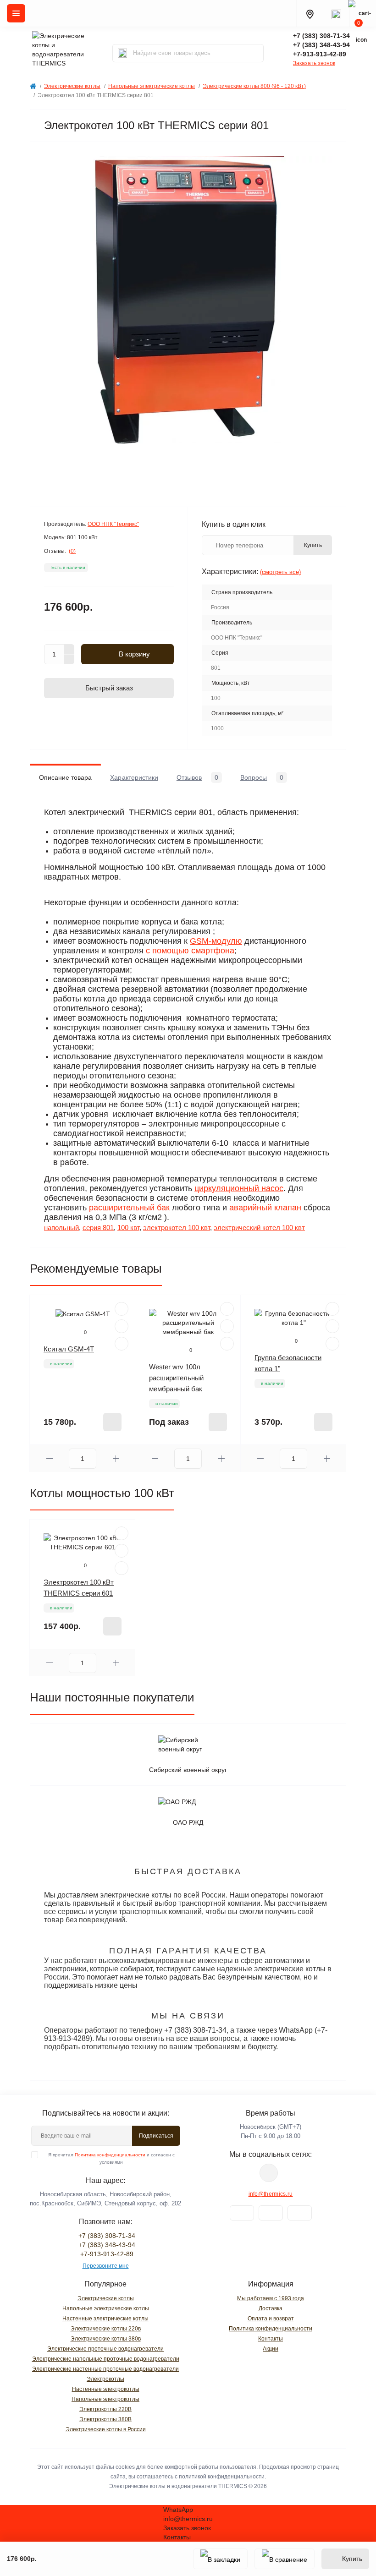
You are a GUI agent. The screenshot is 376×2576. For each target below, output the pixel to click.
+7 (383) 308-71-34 (321, 36)
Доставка (271, 2308)
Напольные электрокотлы (105, 2399)
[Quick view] (122, 1309)
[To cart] (112, 1422)
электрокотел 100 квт (177, 1228)
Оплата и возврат (271, 2319)
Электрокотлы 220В (105, 2409)
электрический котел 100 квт (259, 1228)
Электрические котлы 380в (106, 2339)
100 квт (128, 1228)
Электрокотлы (105, 2379)
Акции (271, 2349)
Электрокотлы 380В (105, 2419)
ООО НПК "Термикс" (113, 524)
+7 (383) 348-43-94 (321, 45)
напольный (61, 1228)
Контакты (271, 2339)
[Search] (122, 53)
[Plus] (69, 649)
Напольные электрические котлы (152, 86)
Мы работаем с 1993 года (271, 2298)
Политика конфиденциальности (110, 2155)
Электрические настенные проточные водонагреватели (105, 2369)
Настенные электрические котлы (105, 2319)
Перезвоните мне (106, 2266)
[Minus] (69, 660)
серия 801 (98, 1228)
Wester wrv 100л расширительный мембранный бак (176, 1378)
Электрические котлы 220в (106, 2329)
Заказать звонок (314, 63)
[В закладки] (220, 2559)
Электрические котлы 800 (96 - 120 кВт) (254, 86)
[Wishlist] (122, 1326)
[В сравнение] (285, 2559)
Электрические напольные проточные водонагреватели (106, 2359)
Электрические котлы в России (106, 2429)
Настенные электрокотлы (106, 2389)
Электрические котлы (72, 86)
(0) (72, 551)
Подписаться (156, 2136)
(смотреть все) (280, 572)
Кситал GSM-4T (69, 1349)
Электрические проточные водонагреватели (105, 2349)
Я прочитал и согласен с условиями (111, 2158)
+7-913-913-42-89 (320, 54)
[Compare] (122, 1344)
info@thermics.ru (271, 2194)
